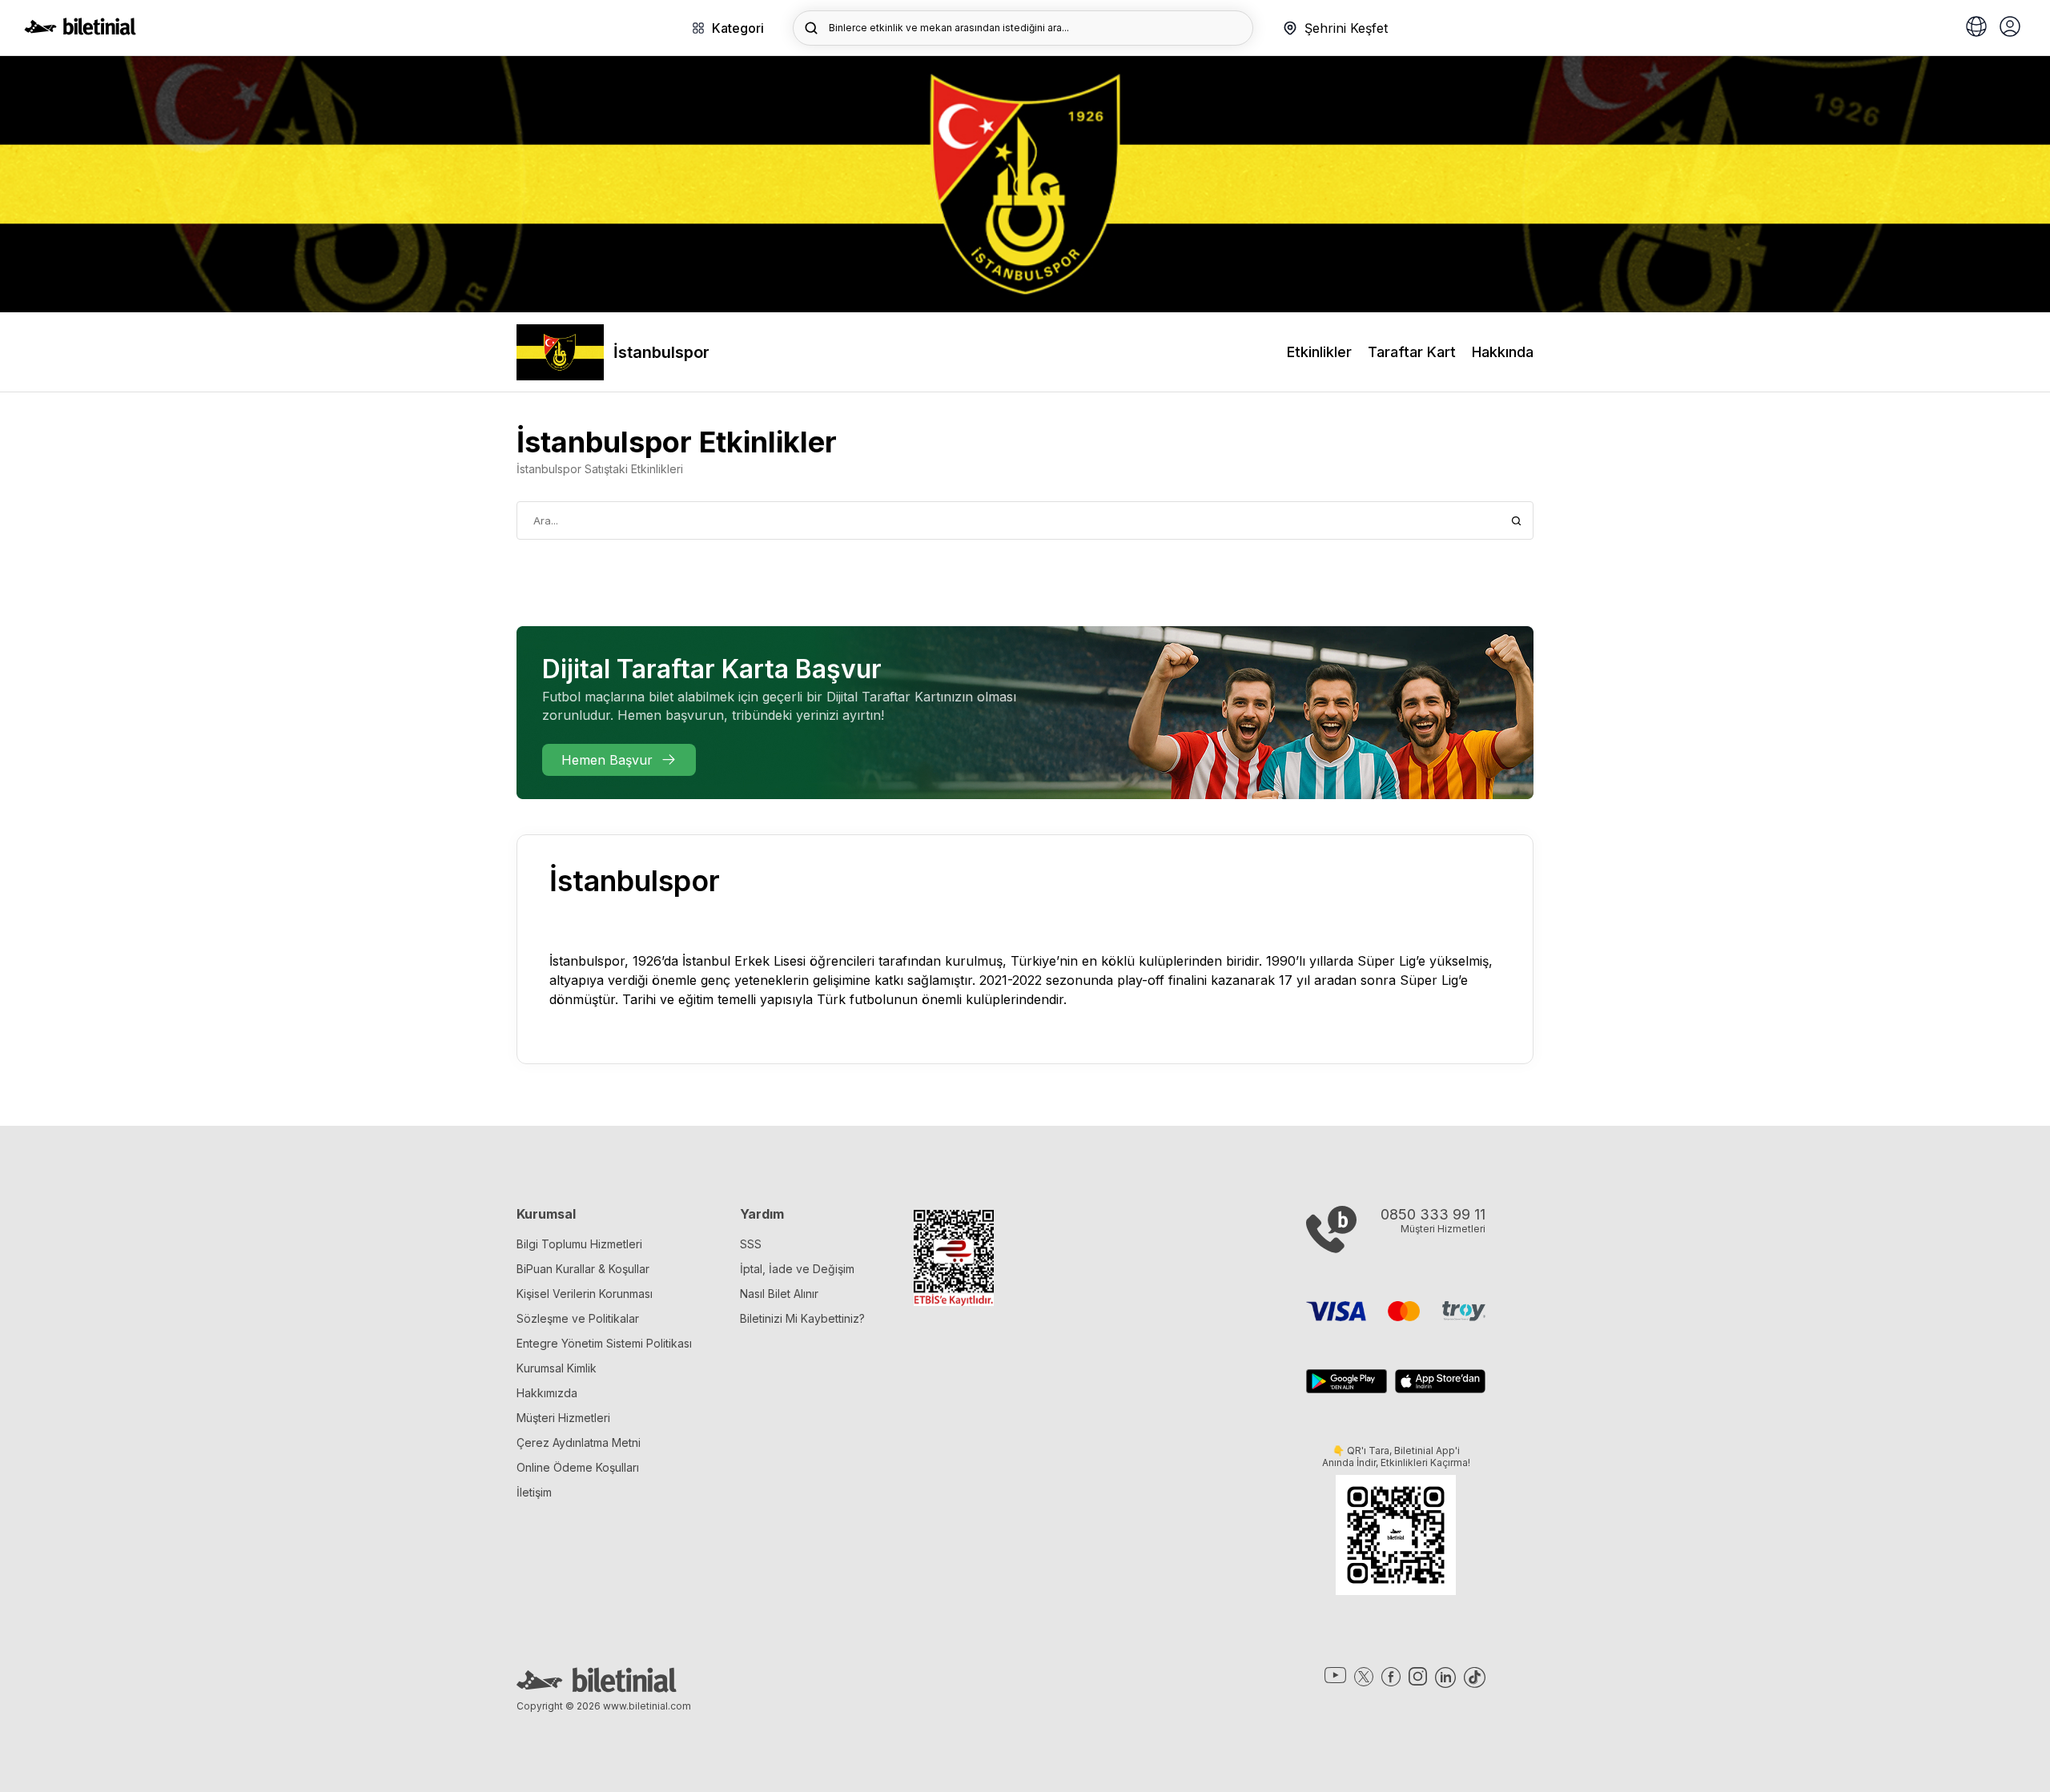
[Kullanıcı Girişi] (2010, 28)
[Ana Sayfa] (80, 30)
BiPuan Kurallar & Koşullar (583, 1269)
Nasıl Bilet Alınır (779, 1294)
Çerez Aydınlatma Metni (579, 1442)
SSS (751, 1244)
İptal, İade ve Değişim (797, 1269)
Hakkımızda (547, 1393)
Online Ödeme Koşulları (578, 1467)
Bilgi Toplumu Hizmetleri (579, 1244)
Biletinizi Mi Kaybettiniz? (802, 1318)
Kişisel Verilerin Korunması (585, 1294)
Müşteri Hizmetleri (563, 1418)
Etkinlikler (1319, 352)
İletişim (534, 1492)
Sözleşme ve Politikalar (578, 1318)
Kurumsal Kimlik (557, 1368)
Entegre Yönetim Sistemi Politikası (604, 1343)
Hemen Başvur (607, 760)
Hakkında (1503, 352)
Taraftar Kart (1412, 352)
